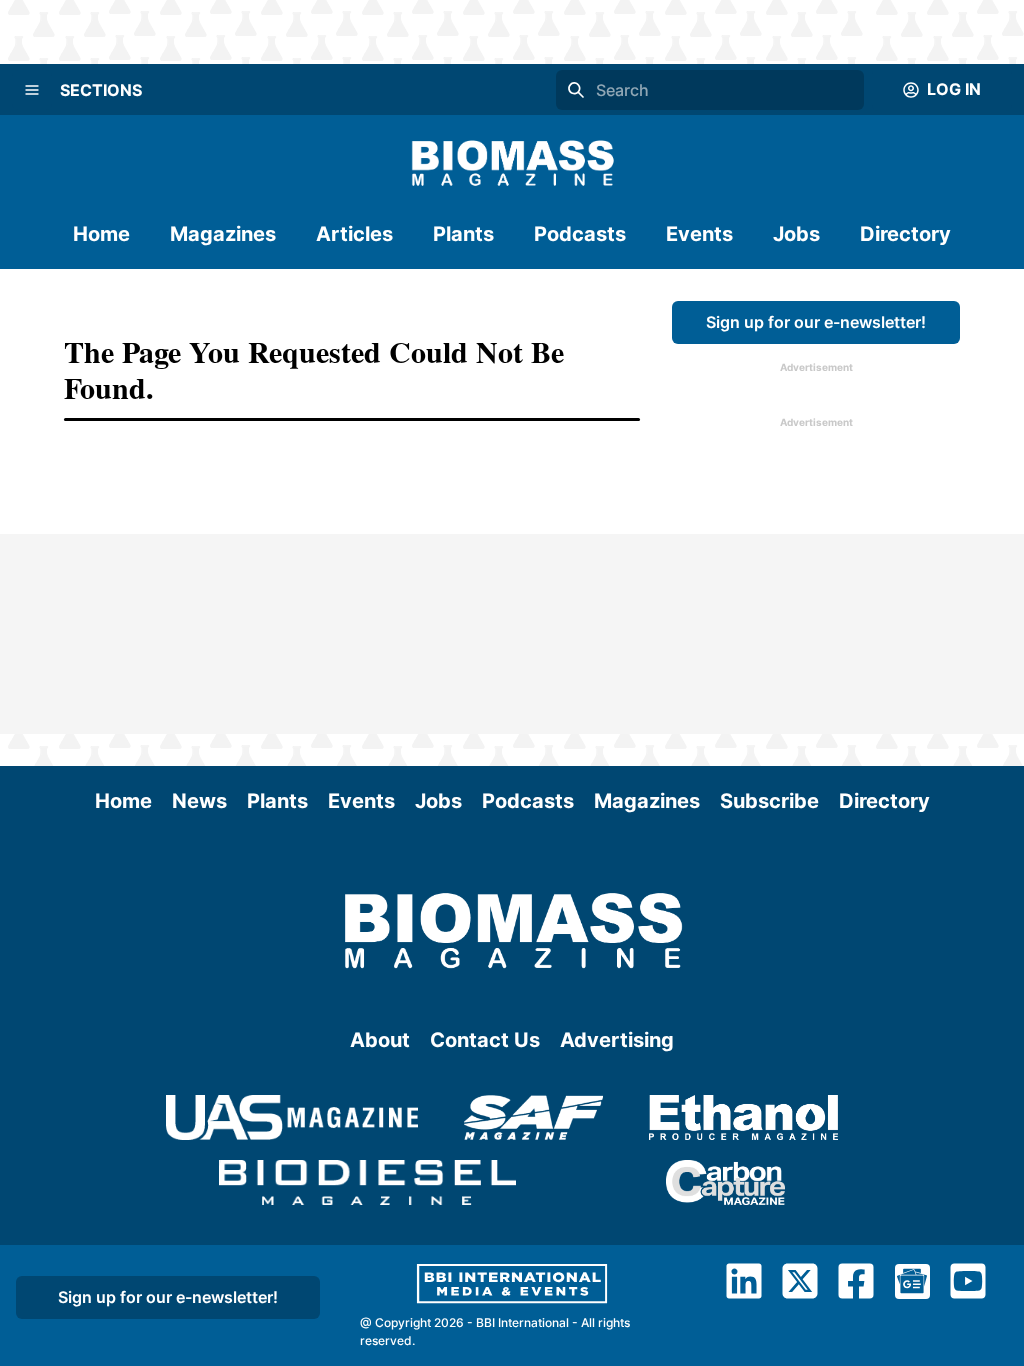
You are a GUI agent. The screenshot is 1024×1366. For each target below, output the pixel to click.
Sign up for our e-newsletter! (816, 322)
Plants (463, 234)
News (199, 801)
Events (699, 234)
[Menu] (32, 90)
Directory (905, 234)
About (380, 1040)
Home (101, 234)
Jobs (796, 234)
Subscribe (769, 801)
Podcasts (580, 234)
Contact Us (485, 1040)
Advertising (617, 1040)
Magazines (223, 234)
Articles (354, 234)
